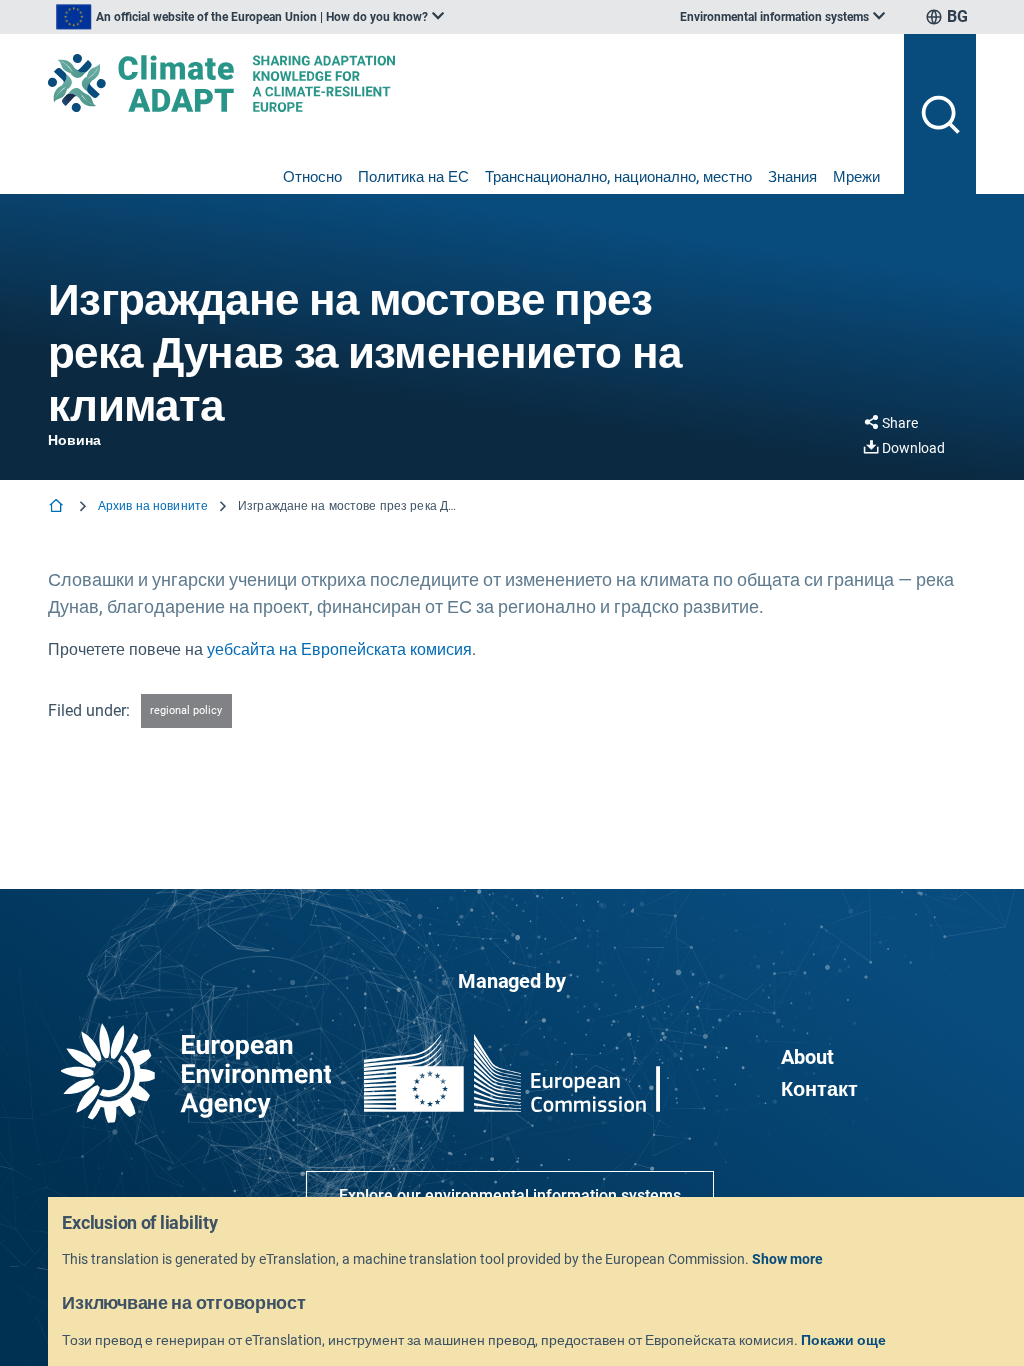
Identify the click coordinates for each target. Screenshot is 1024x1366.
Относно (312, 177)
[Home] (58, 507)
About (807, 1057)
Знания (792, 177)
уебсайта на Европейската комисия (339, 649)
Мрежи (856, 177)
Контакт (819, 1089)
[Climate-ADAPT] (468, 83)
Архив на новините (153, 506)
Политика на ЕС (413, 177)
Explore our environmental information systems (510, 1195)
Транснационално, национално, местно (618, 177)
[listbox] (250, 17)
